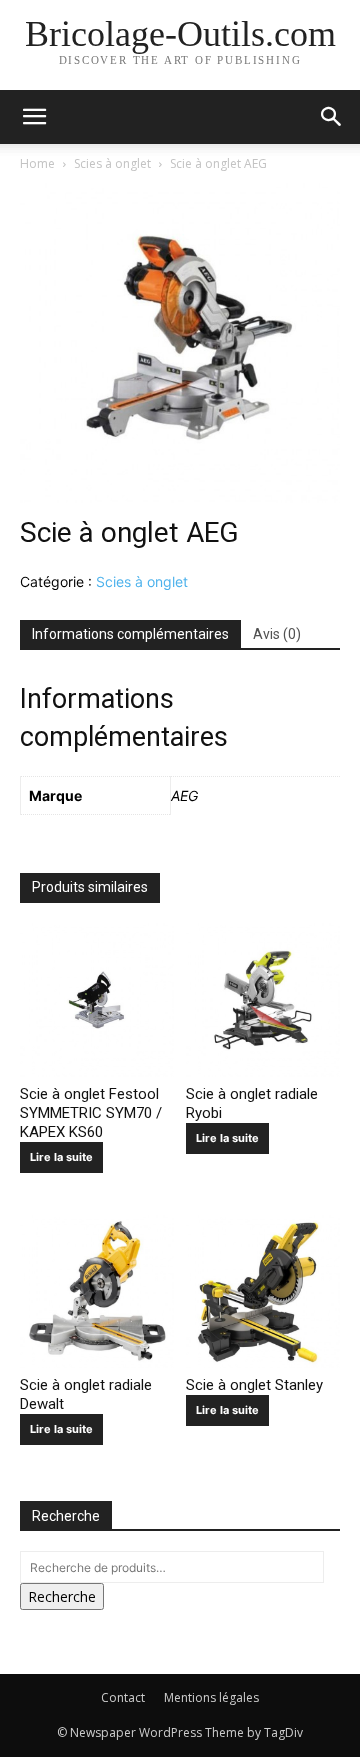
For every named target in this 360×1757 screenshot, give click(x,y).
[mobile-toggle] (34, 117)
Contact (123, 1697)
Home (37, 163)
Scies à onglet (112, 163)
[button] (332, 117)
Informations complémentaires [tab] (130, 634)
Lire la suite (61, 1157)
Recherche (62, 1596)
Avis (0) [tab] (277, 634)
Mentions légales (211, 1697)
